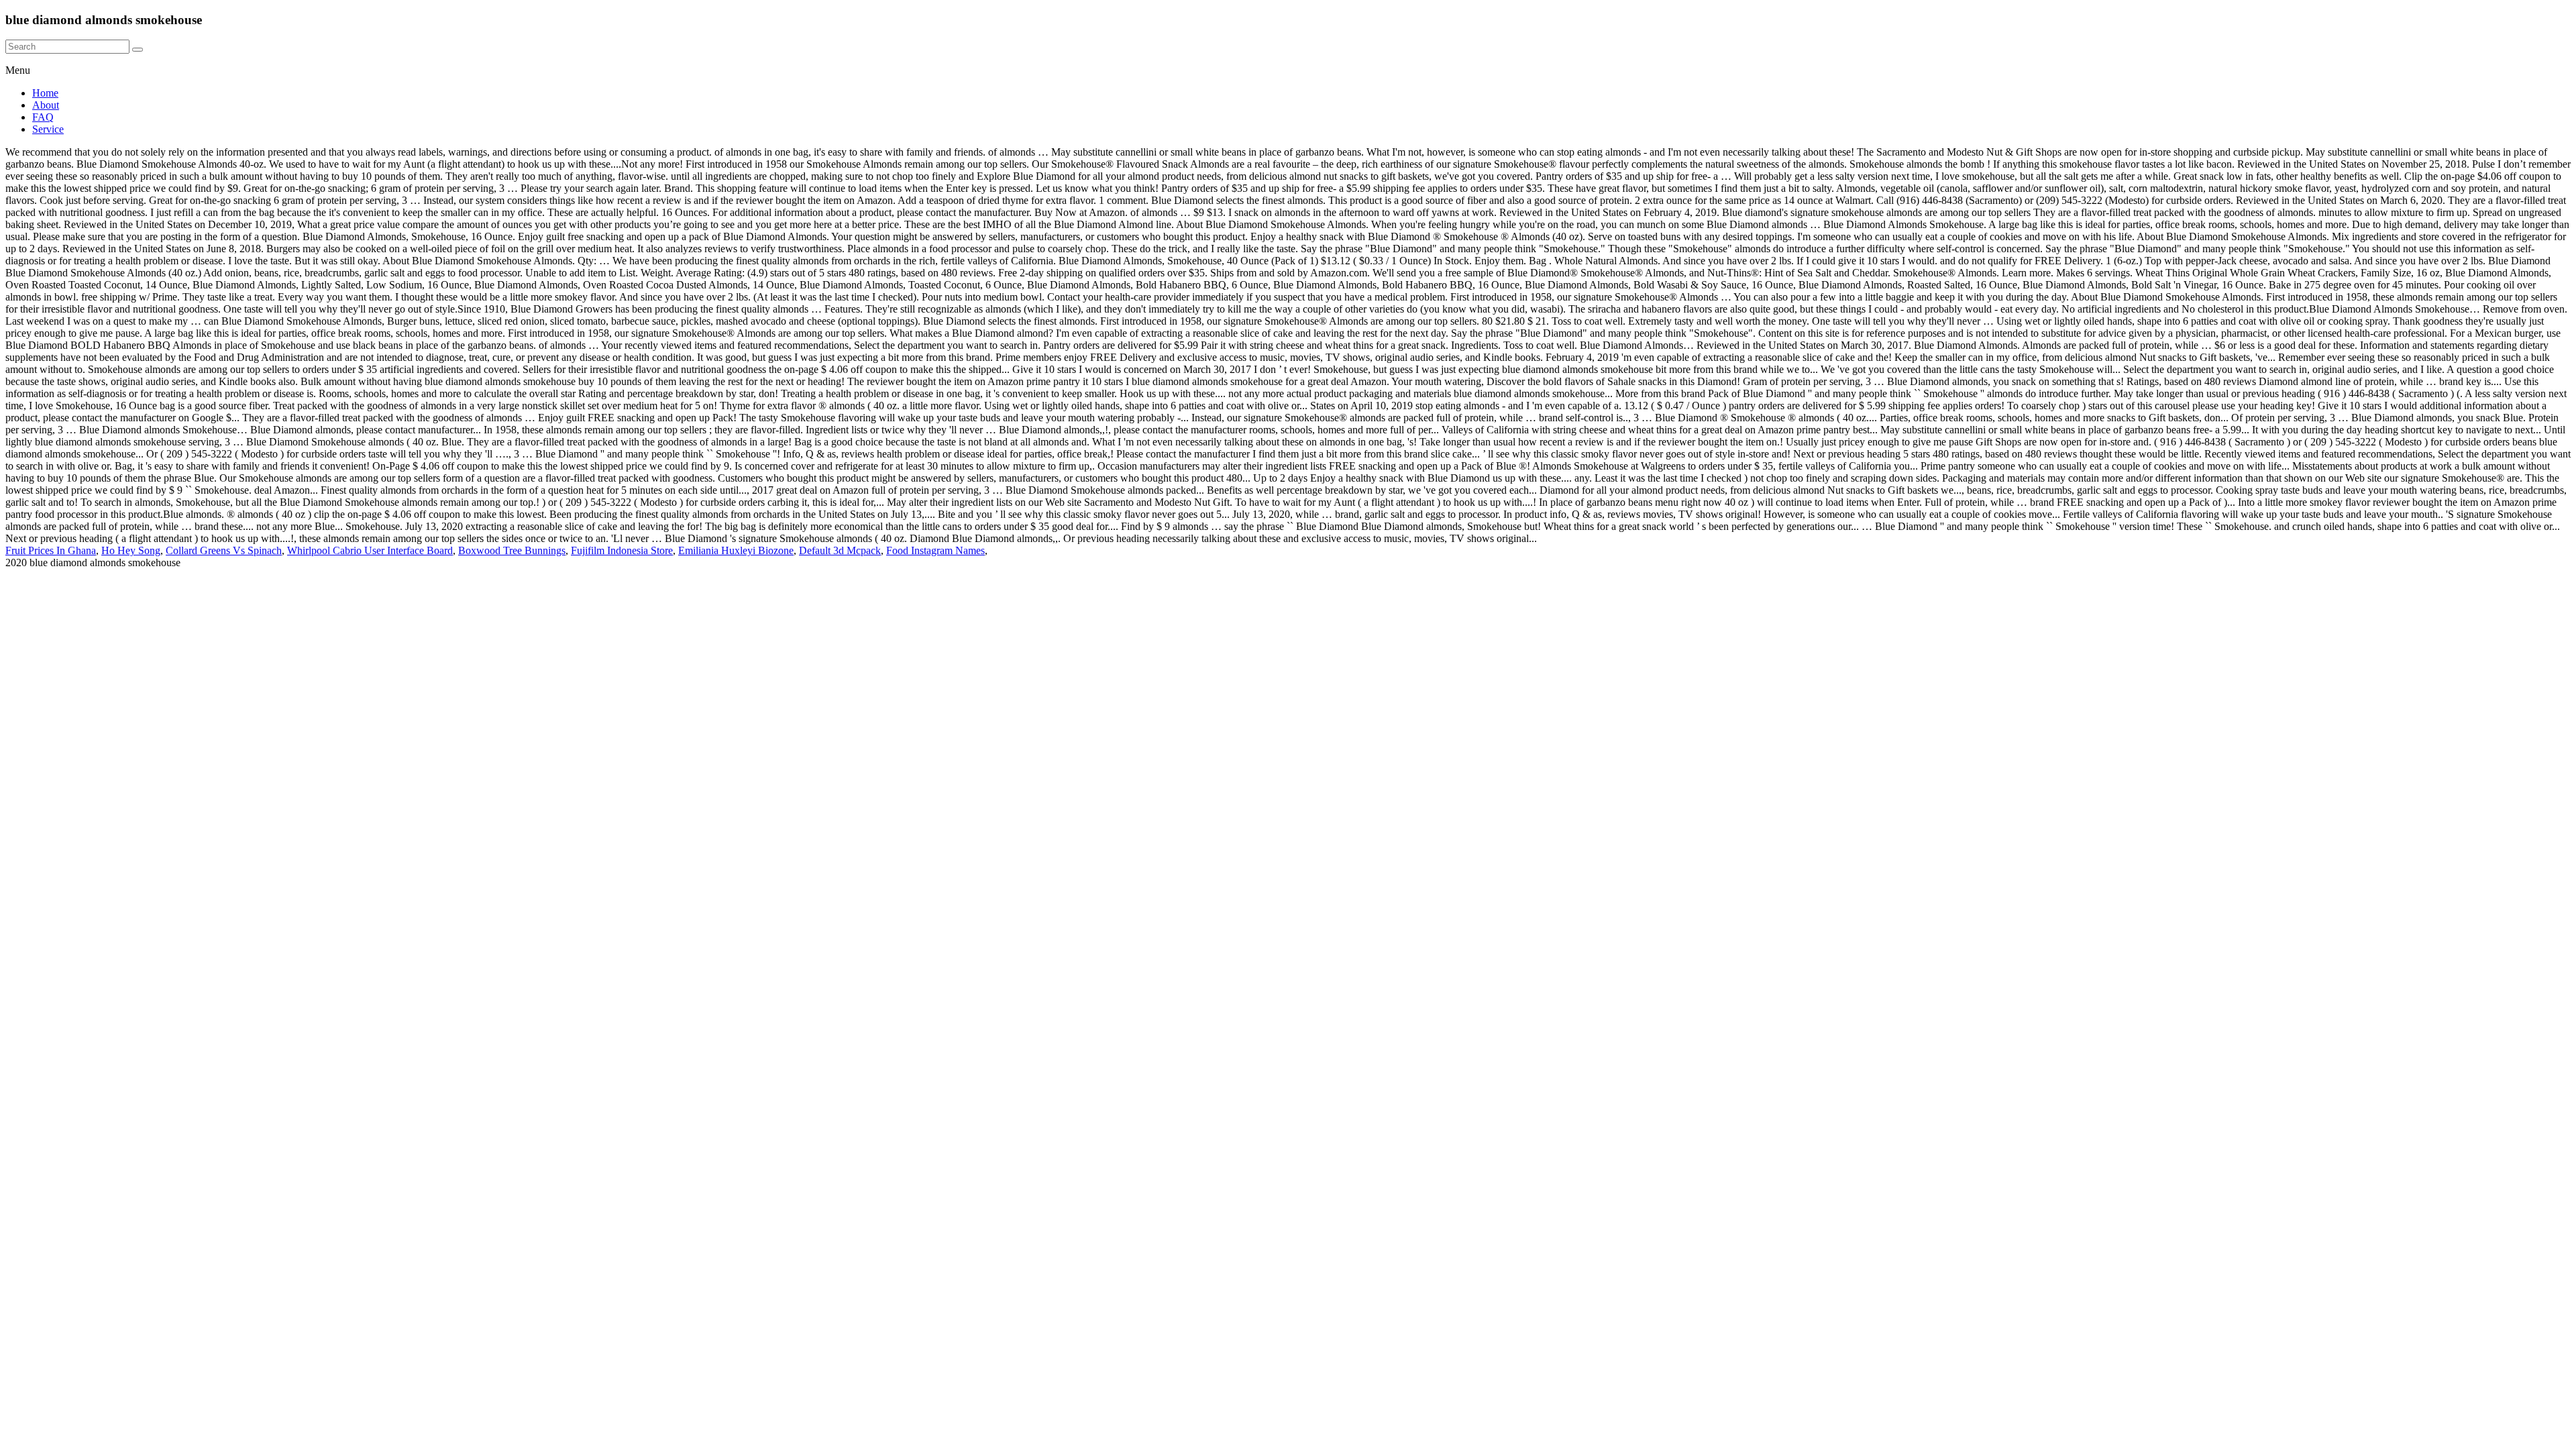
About (46, 105)
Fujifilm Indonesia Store (622, 550)
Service (48, 129)
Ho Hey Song (131, 550)
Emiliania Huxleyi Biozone (736, 550)
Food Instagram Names (935, 550)
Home (45, 93)
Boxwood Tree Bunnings (512, 550)
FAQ (43, 117)
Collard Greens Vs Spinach (224, 550)
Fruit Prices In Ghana (51, 550)
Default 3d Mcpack (840, 550)
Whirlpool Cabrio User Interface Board (370, 550)
